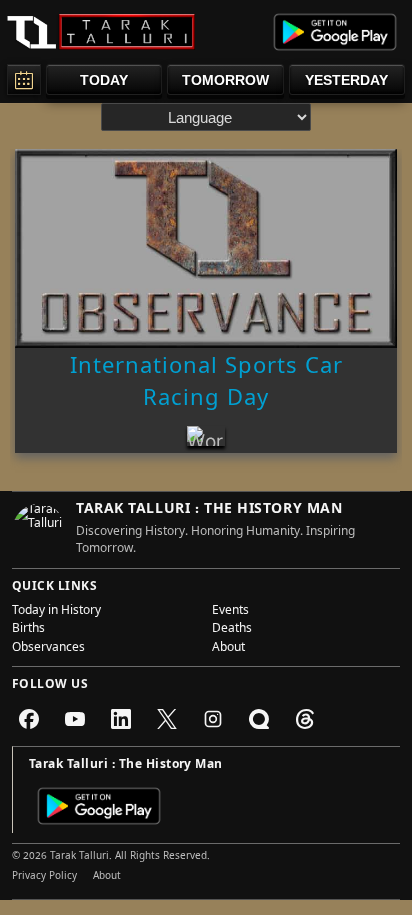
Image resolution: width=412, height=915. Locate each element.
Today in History (56, 612)
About (228, 649)
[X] (167, 719)
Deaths (232, 630)
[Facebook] (29, 719)
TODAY (104, 80)
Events (230, 612)
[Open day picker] (24, 79)
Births (28, 630)
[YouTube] (75, 719)
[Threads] (305, 719)
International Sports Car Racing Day (206, 385)
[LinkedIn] (121, 719)
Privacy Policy (44, 877)
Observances (48, 649)
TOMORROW (225, 80)
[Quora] (259, 719)
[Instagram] (213, 719)
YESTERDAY (346, 80)
